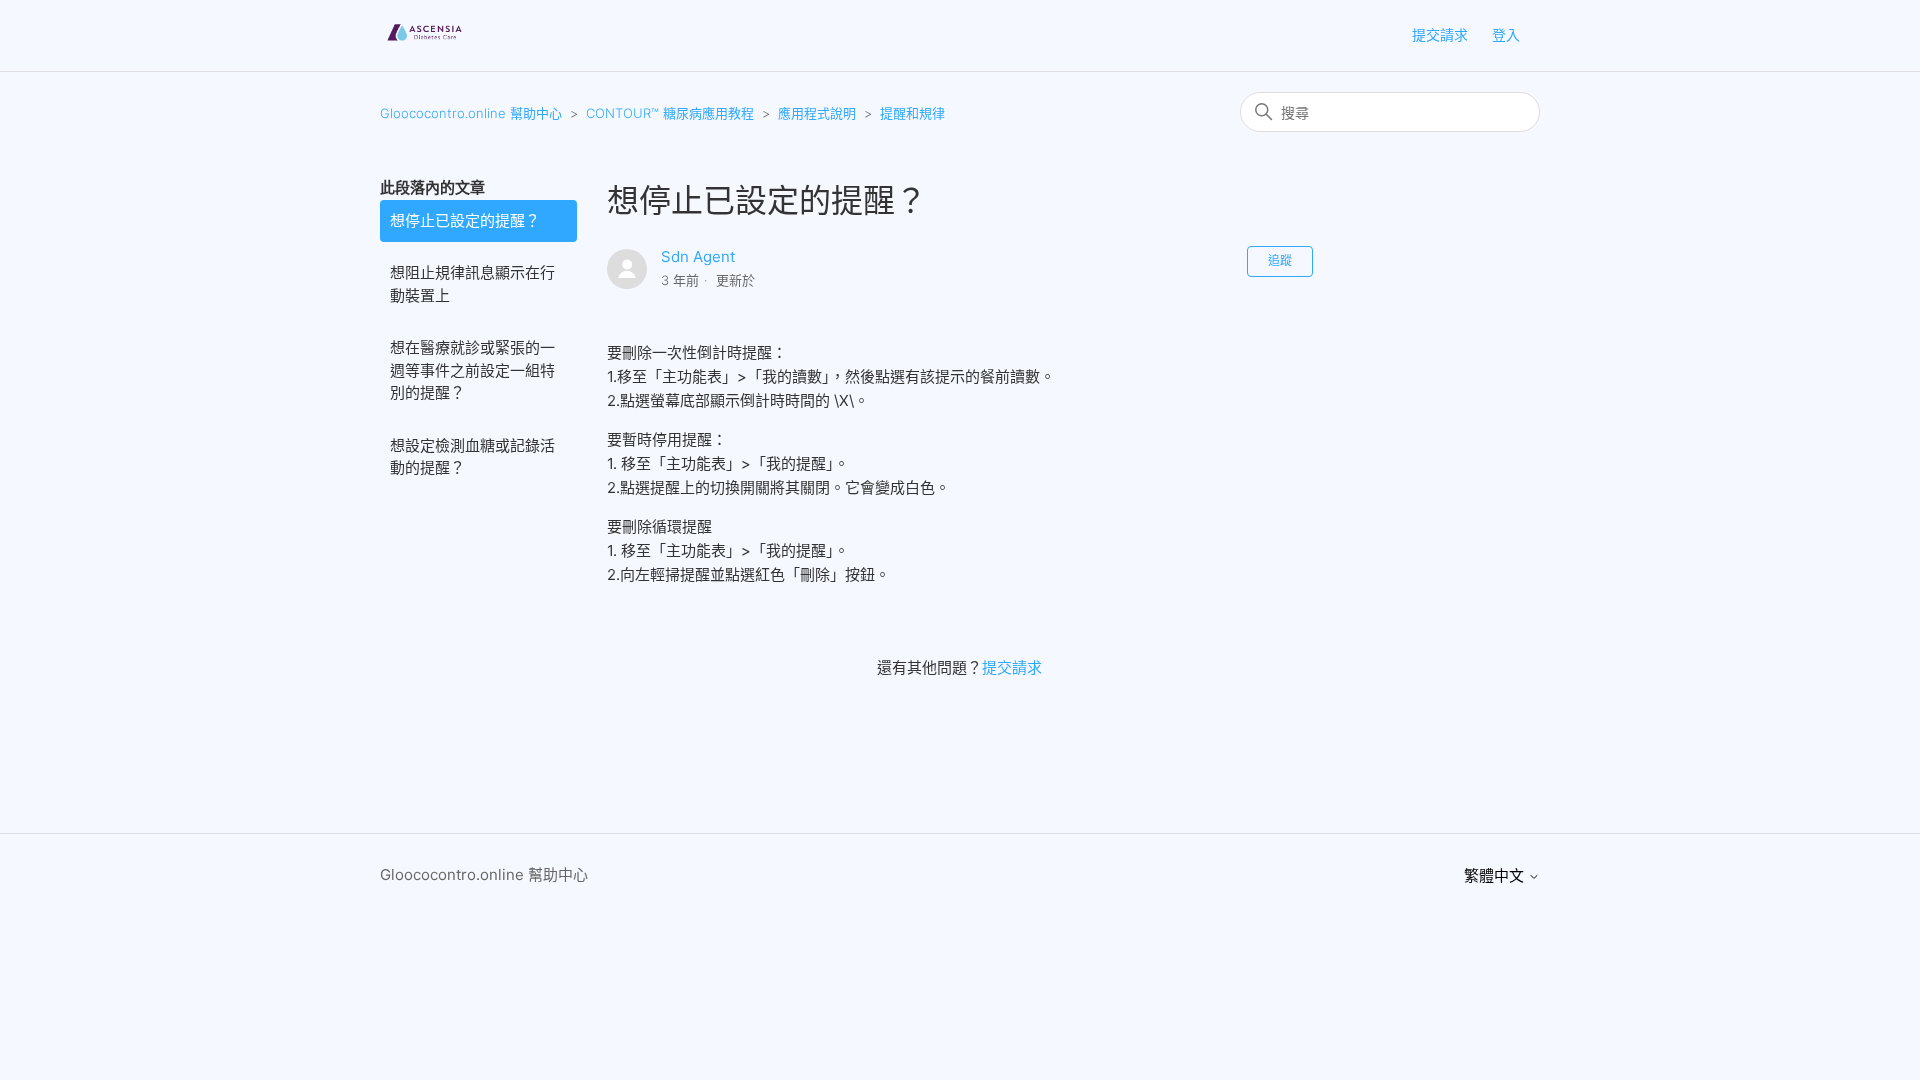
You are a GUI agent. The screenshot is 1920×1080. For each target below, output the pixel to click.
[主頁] (424, 45)
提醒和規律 (912, 113)
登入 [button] (1506, 34)
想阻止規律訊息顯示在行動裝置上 (472, 284)
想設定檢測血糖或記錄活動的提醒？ (472, 457)
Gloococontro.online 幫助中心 (471, 113)
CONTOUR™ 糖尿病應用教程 (670, 113)
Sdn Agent (698, 256)
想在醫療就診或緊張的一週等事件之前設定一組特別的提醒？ (472, 370)
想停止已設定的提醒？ (465, 220)
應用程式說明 (817, 113)
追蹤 (1280, 260)
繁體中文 (1496, 875)
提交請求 (1440, 34)
